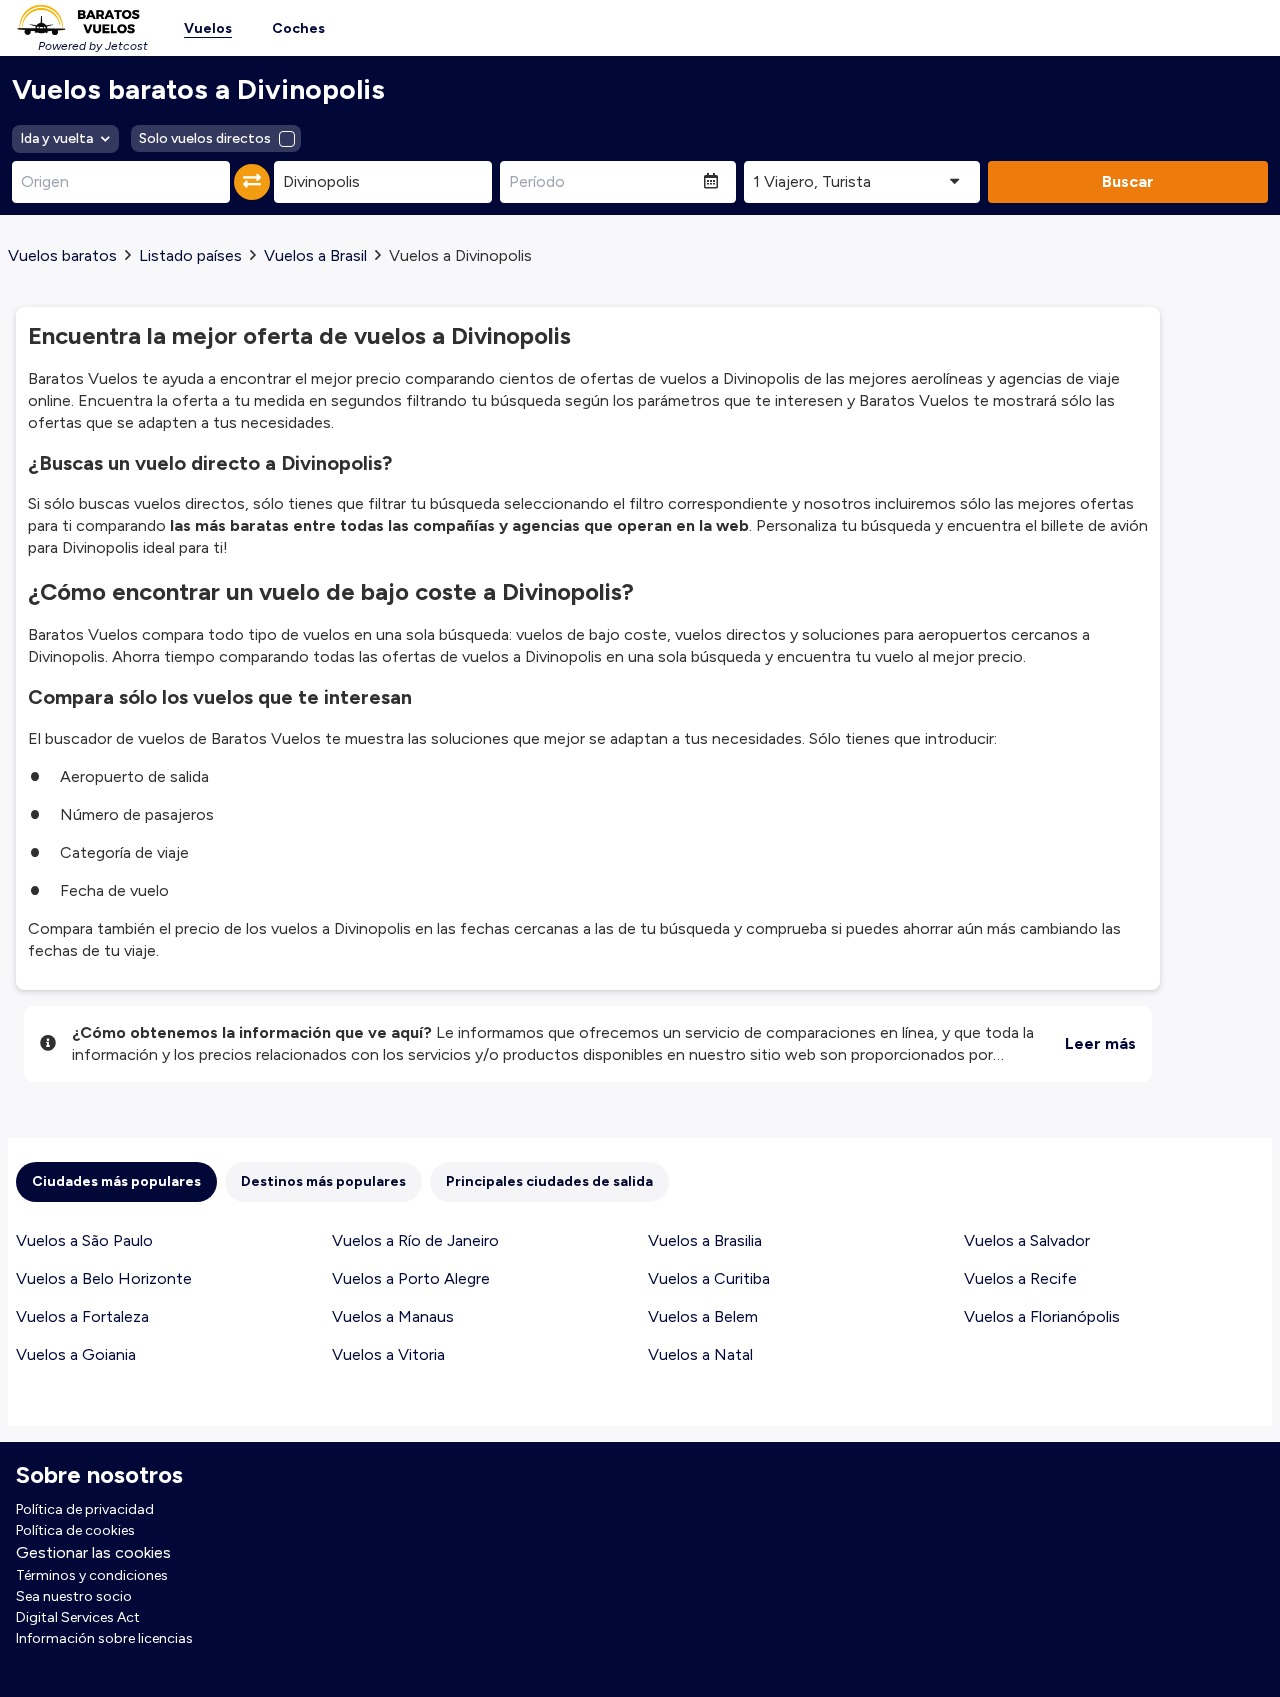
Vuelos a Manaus (393, 1316)
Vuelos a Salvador (1027, 1240)
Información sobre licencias (104, 1638)
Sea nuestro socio (74, 1596)
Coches (298, 28)
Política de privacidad (85, 1509)
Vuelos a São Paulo (84, 1240)
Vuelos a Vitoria (388, 1354)
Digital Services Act (78, 1617)
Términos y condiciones (92, 1575)
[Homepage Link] (78, 20)
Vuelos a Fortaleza (82, 1316)
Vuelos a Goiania (76, 1354)
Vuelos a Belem (703, 1316)
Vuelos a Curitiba (709, 1278)
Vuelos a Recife (1020, 1278)
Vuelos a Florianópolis (1042, 1316)
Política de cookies (75, 1530)
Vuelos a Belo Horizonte (104, 1278)
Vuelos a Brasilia (705, 1240)
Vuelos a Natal (700, 1354)
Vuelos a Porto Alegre (411, 1278)
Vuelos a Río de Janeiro (415, 1240)
